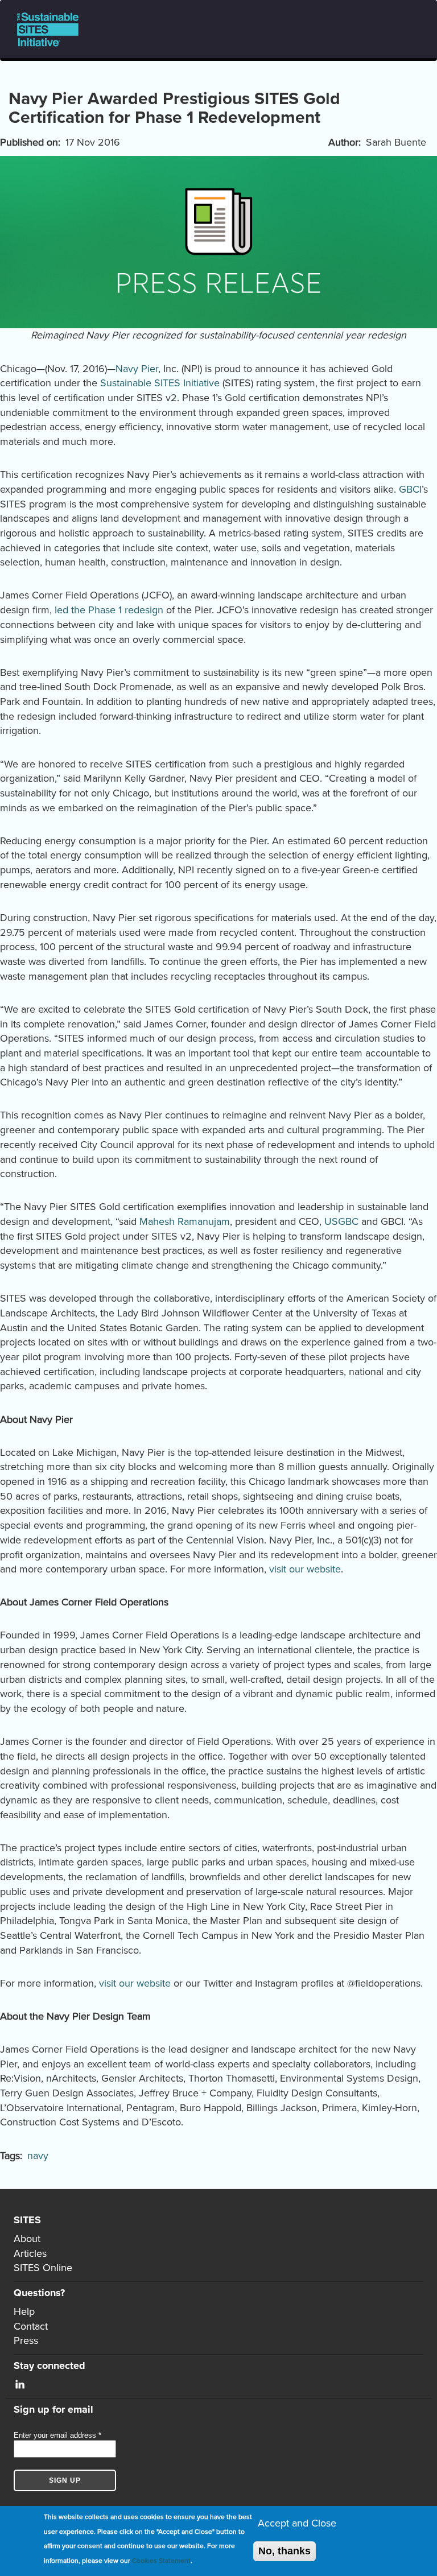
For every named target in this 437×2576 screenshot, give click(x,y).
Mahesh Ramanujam (185, 1221)
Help (24, 2311)
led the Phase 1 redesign (109, 610)
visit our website (305, 1569)
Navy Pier (137, 369)
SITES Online (43, 2268)
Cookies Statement (161, 2561)
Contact (31, 2326)
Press (26, 2340)
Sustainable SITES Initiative (160, 383)
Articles (30, 2253)
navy (38, 2156)
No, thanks (285, 2551)
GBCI (410, 489)
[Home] (52, 29)
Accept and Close (297, 2523)
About (27, 2239)
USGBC (341, 1221)
